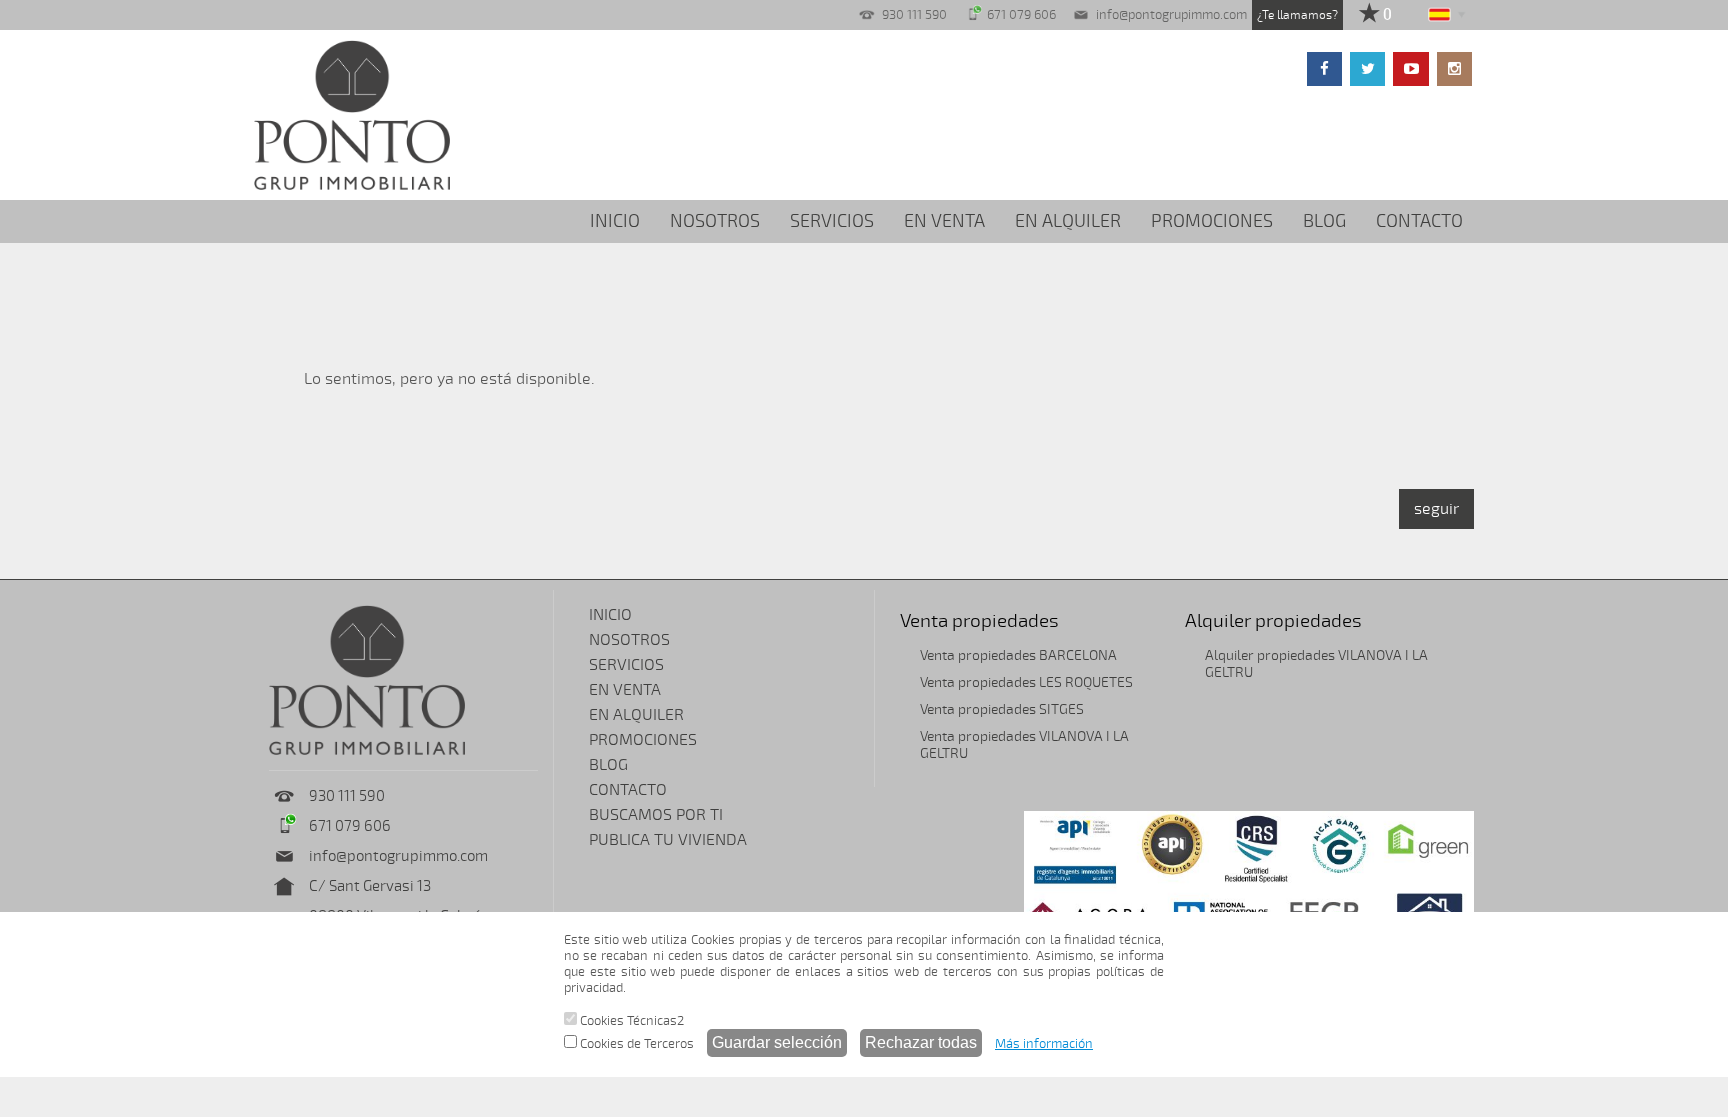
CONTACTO (1419, 221)
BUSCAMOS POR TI (656, 815)
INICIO (615, 221)
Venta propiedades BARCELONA (1018, 655)
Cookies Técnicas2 (630, 1021)
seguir (1436, 509)
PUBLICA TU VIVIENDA (668, 840)
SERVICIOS (832, 221)
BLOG (1324, 221)
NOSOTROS (715, 221)
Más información (1044, 1044)
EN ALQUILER (1068, 221)
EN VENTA (944, 221)
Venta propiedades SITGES (1002, 709)
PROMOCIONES (1212, 221)
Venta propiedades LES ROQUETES (1026, 682)
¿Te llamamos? (1297, 15)
